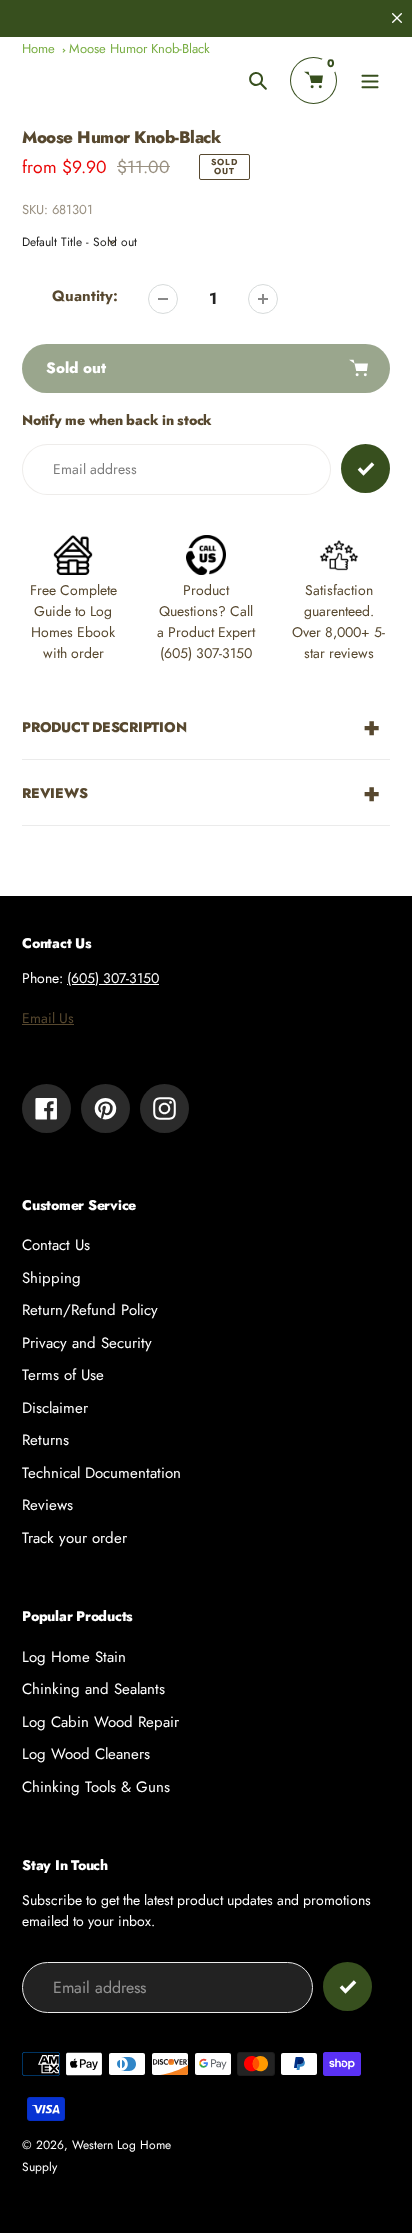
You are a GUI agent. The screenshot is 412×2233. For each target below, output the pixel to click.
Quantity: (85, 296)
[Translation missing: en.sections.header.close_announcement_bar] (397, 18)
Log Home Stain (74, 1657)
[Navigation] (369, 80)
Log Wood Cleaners (86, 1754)
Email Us (48, 1018)
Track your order (74, 1538)
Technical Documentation (101, 1473)
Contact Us (56, 1245)
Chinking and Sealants (93, 1689)
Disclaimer (55, 1408)
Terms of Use (63, 1375)
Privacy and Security (87, 1343)
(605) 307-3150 (113, 978)
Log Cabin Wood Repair (100, 1722)
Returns (45, 1440)
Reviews (47, 1505)
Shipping (51, 1278)
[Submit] (347, 1986)
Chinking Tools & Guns (96, 1787)
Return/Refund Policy (90, 1310)
